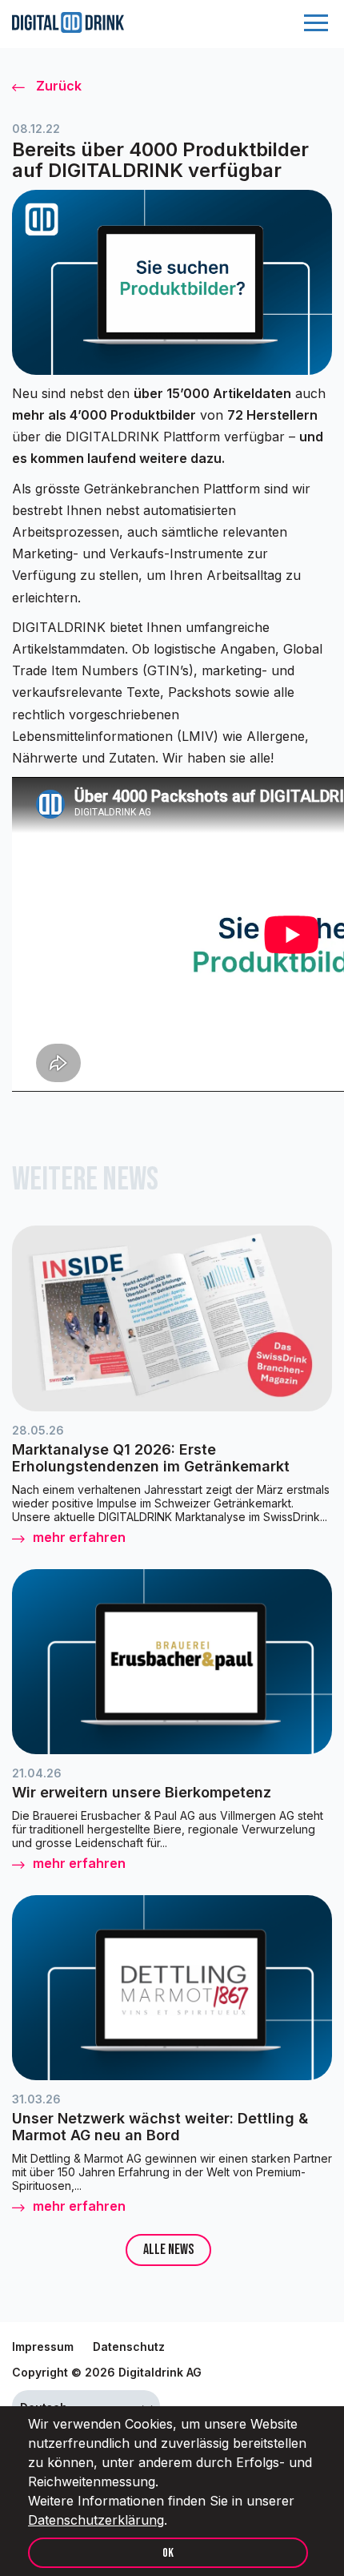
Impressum (43, 2347)
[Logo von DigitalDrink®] (68, 28)
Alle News (168, 2250)
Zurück (57, 86)
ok (168, 2553)
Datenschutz (129, 2347)
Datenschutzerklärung (96, 2520)
